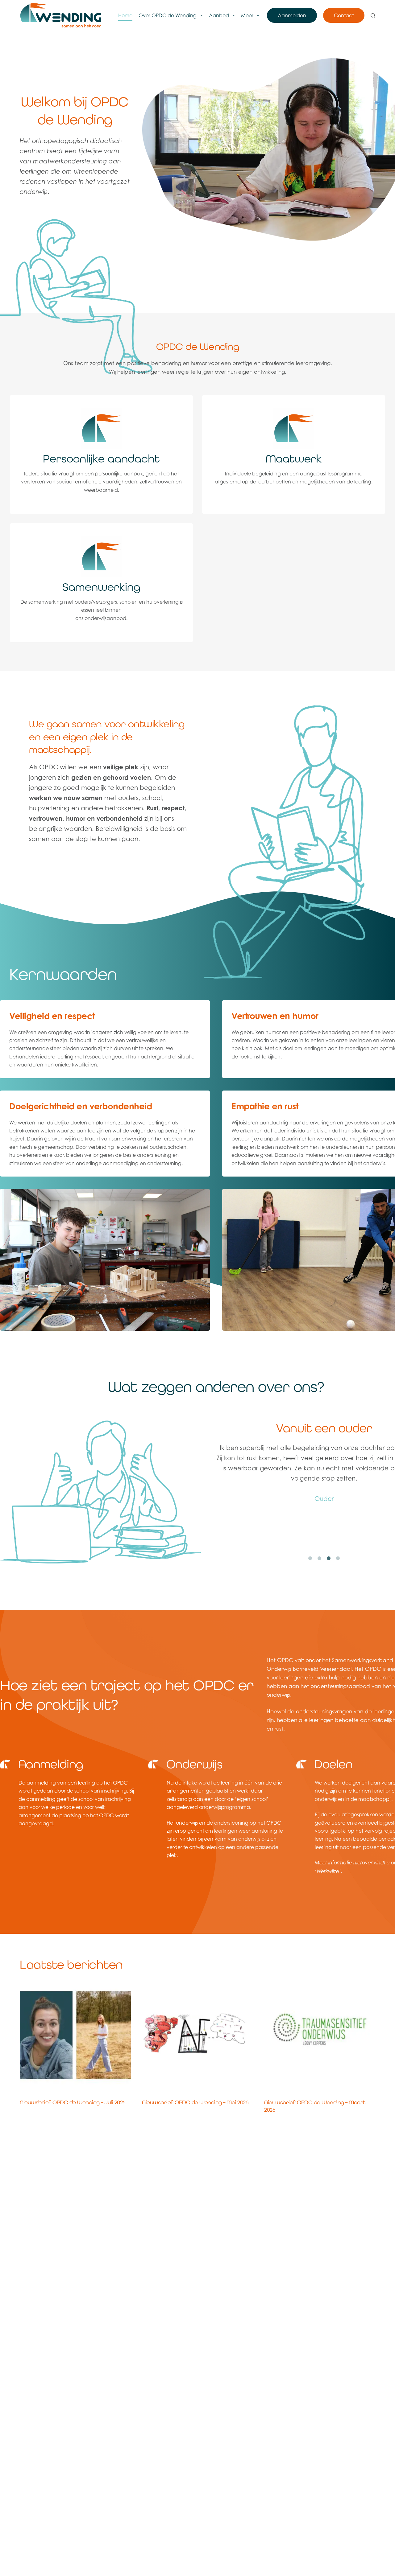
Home (125, 15)
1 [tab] (310, 1559)
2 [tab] (319, 1559)
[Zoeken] (373, 16)
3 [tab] (329, 1559)
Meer (247, 15)
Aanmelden (292, 15)
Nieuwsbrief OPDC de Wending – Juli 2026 (73, 2102)
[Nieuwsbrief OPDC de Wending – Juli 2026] (75, 2035)
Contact (344, 15)
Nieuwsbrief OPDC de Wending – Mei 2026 (195, 2102)
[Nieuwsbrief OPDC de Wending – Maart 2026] (320, 2035)
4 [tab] (338, 1559)
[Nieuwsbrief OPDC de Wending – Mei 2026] (197, 2035)
